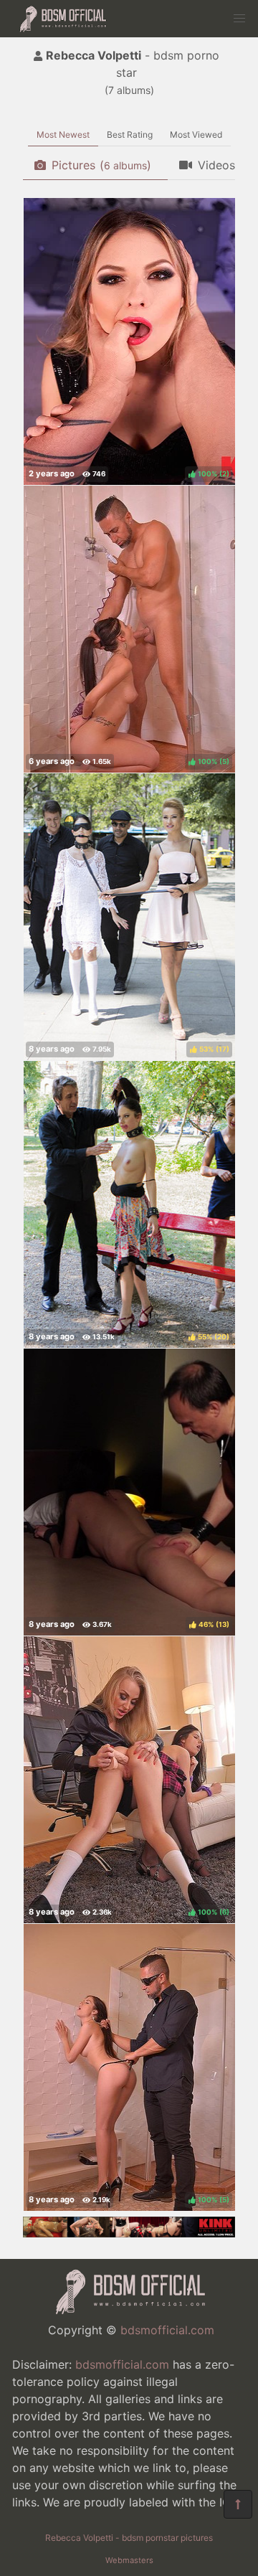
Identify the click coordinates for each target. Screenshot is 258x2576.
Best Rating (130, 135)
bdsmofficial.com (167, 2330)
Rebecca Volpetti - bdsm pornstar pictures (129, 2538)
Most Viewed (196, 135)
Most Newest (63, 135)
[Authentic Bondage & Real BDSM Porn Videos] (129, 2233)
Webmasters (129, 2560)
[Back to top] (238, 2504)
